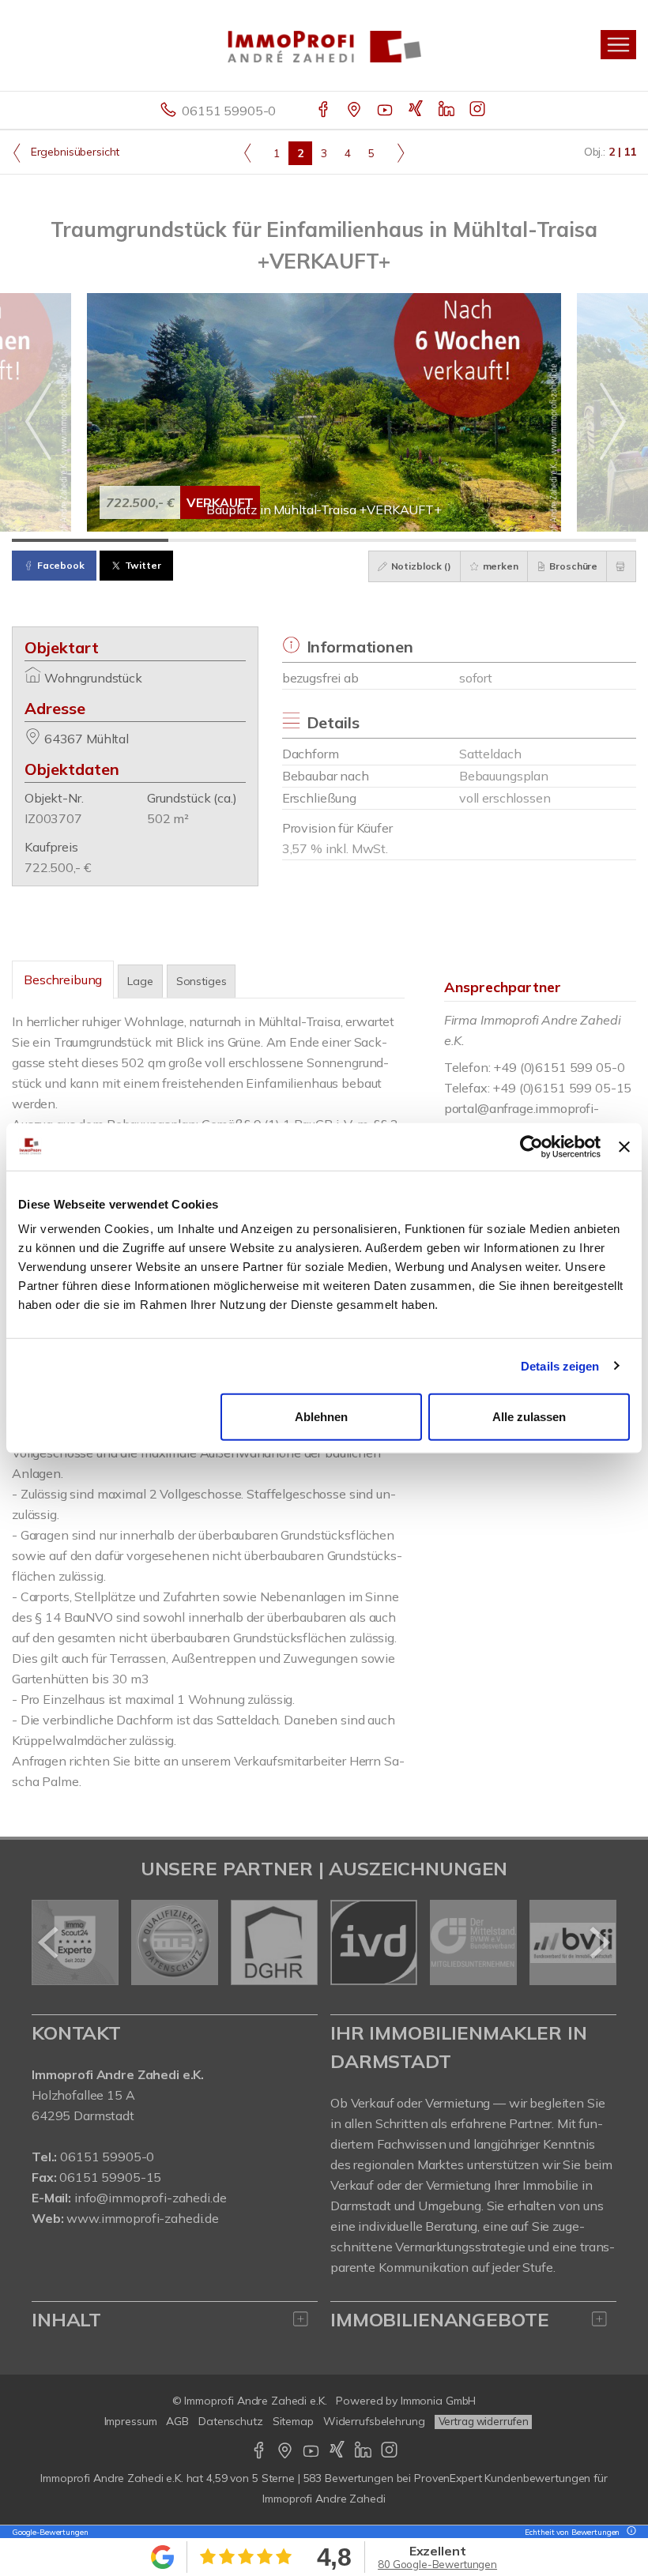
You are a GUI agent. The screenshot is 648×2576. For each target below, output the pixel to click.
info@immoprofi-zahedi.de (151, 2198)
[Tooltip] (629, 2532)
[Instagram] (478, 111)
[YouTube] (386, 111)
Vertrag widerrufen (484, 2421)
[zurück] (49, 1942)
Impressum (131, 2421)
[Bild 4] (559, 540)
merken (499, 566)
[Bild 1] (90, 540)
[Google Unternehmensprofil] (355, 111)
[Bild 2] (247, 540)
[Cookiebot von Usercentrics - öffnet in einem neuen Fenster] (531, 1146)
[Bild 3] (402, 540)
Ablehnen (321, 1417)
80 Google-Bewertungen (437, 2564)
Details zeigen (560, 1365)
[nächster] (599, 1942)
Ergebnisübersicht (73, 152)
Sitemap (293, 2421)
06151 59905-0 (229, 111)
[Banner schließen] (624, 1146)
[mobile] (618, 45)
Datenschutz (231, 2421)
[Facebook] (324, 111)
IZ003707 (53, 818)
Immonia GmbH (439, 2401)
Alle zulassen (529, 1417)
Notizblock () (420, 566)
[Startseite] (324, 45)
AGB (177, 2421)
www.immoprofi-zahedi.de (143, 2218)
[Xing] (417, 111)
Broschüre (573, 566)
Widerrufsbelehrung (374, 2421)
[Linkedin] (448, 111)
